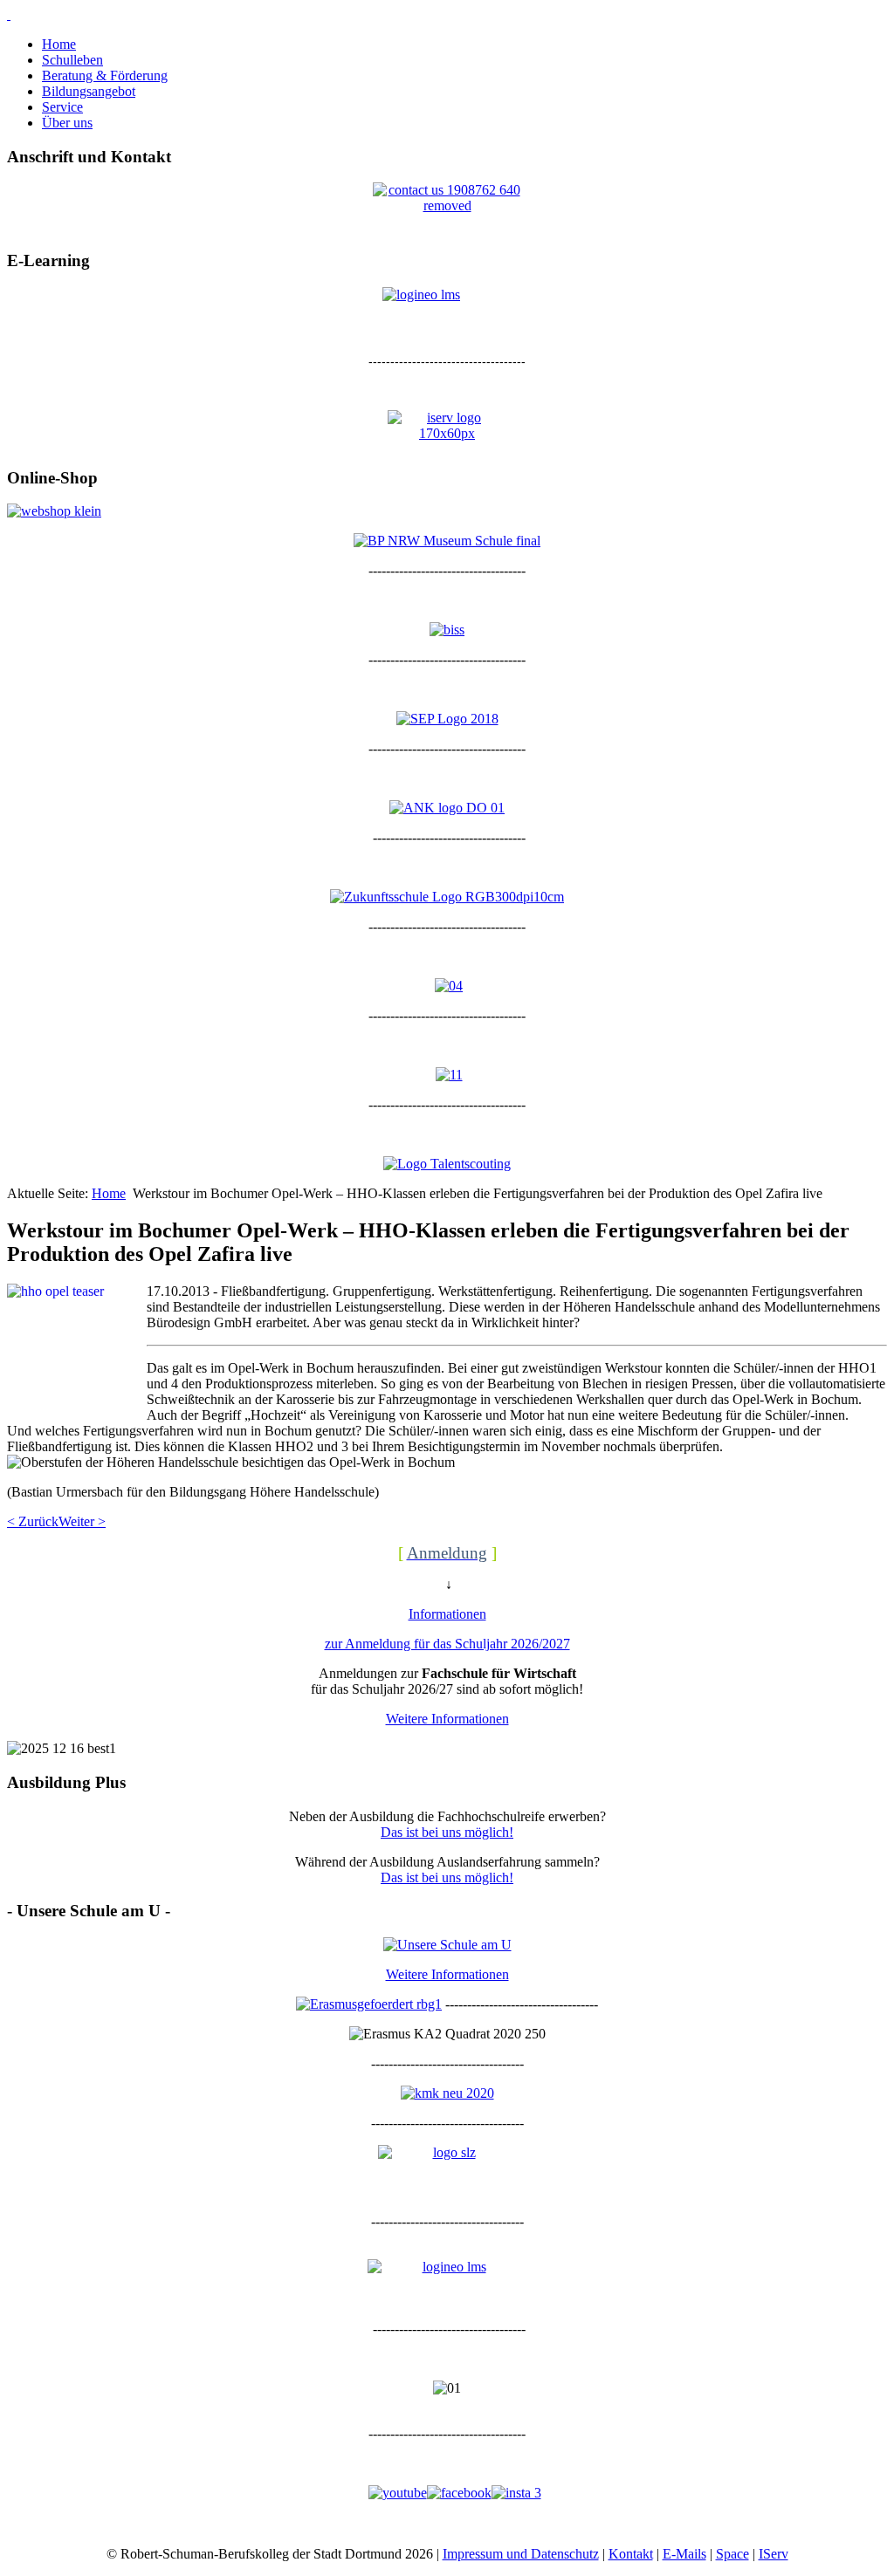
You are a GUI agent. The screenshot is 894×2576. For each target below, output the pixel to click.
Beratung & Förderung (105, 75)
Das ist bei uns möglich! (447, 1832)
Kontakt (631, 2554)
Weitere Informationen (447, 1719)
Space (732, 2554)
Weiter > (82, 1521)
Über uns (67, 123)
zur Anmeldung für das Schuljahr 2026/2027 (447, 1644)
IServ (774, 2554)
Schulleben (72, 60)
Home (59, 44)
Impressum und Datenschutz (521, 2554)
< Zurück (33, 1521)
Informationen (447, 1614)
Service (62, 107)
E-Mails (684, 2554)
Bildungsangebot (89, 91)
